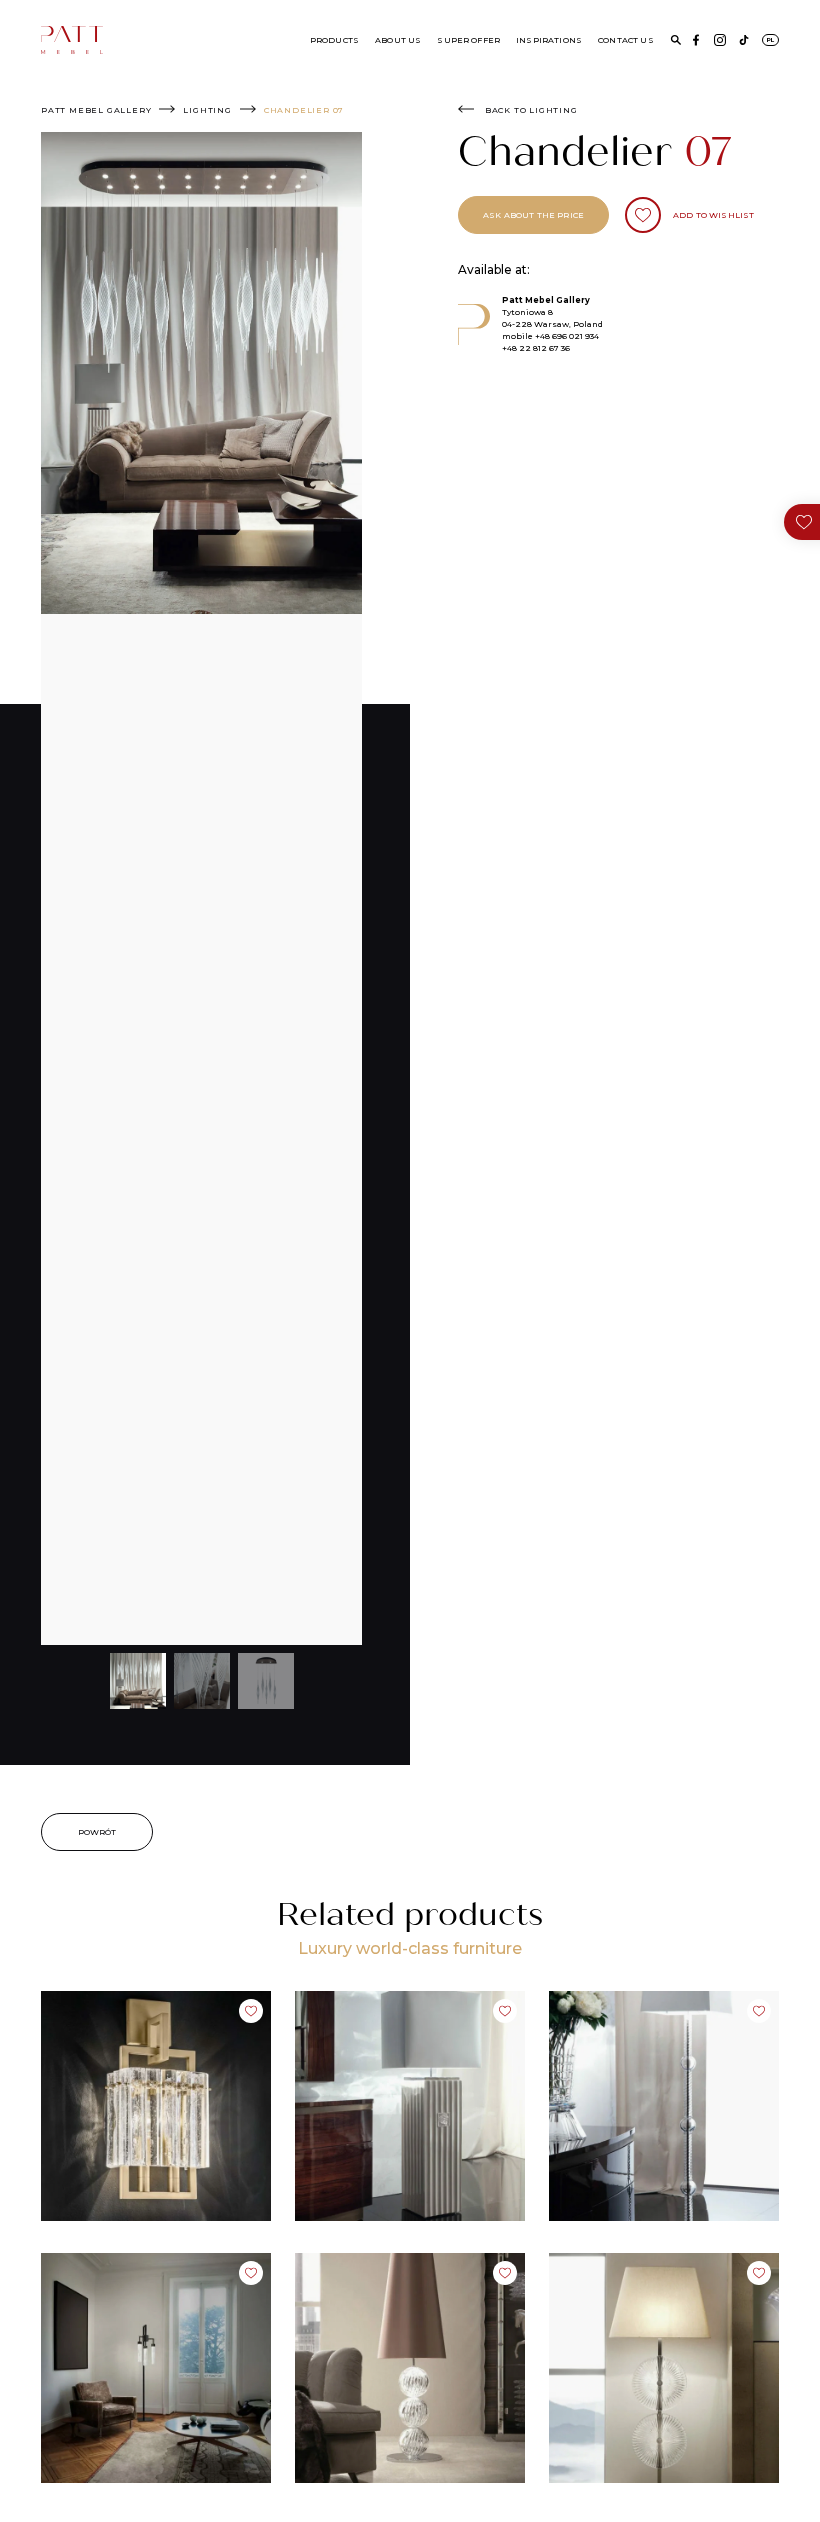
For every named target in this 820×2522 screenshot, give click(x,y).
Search (676, 40)
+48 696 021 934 (567, 336)
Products (334, 40)
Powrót (97, 1832)
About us (398, 40)
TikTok (744, 40)
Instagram (720, 40)
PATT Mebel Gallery (96, 110)
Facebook (696, 40)
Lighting (207, 110)
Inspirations (549, 40)
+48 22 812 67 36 (536, 348)
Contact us (626, 40)
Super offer (468, 40)
